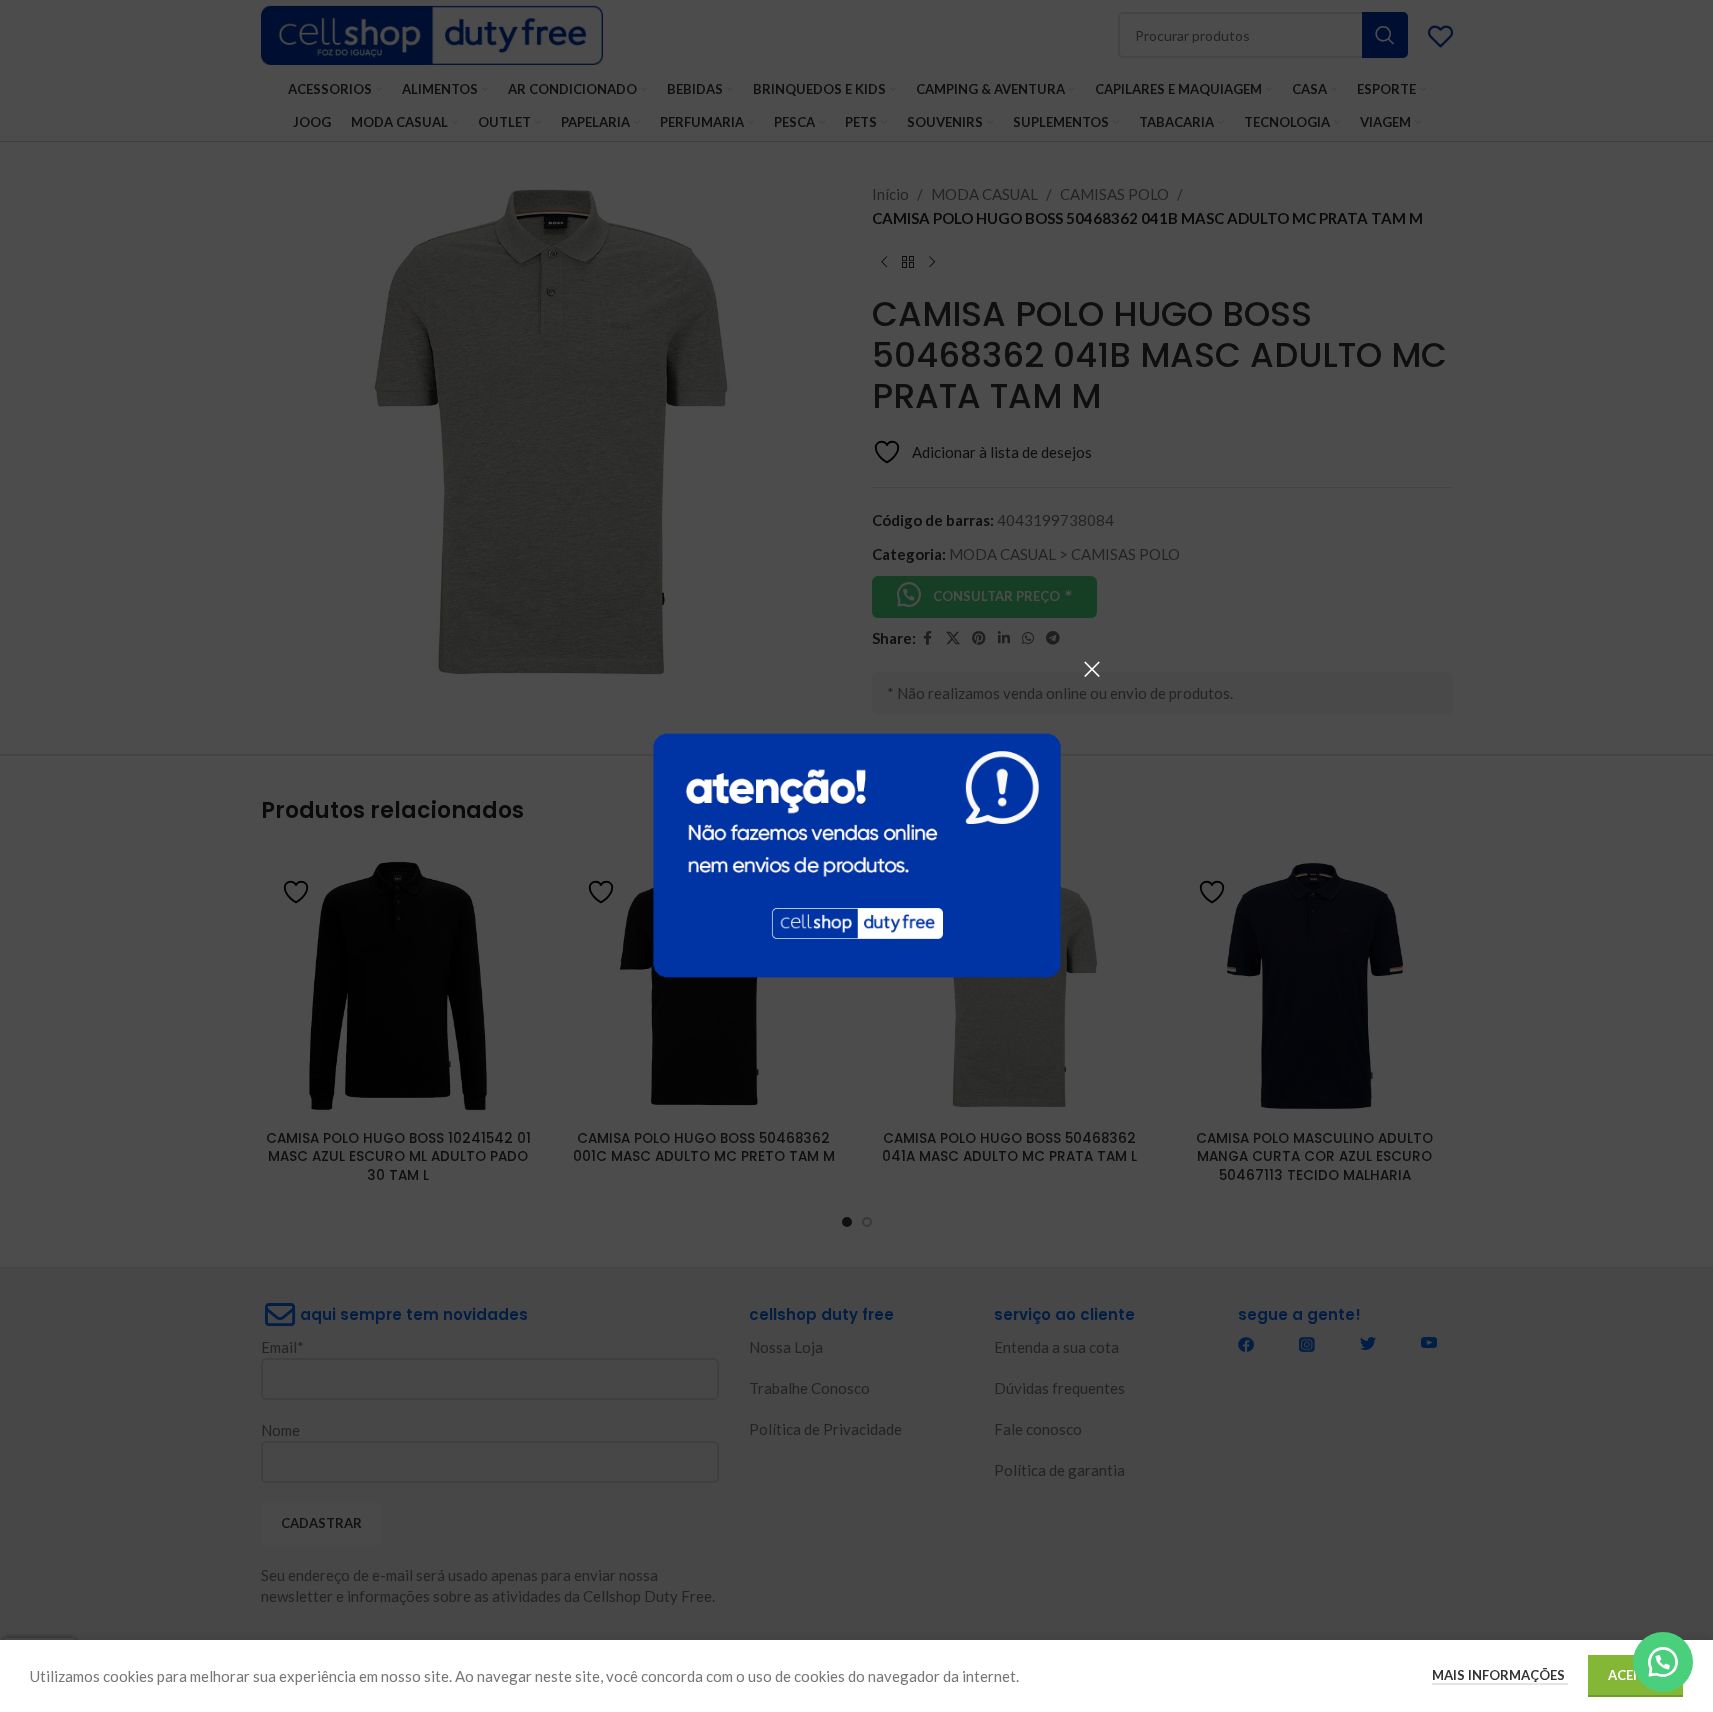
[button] (1663, 1662)
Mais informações (1500, 1675)
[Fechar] (1092, 669)
